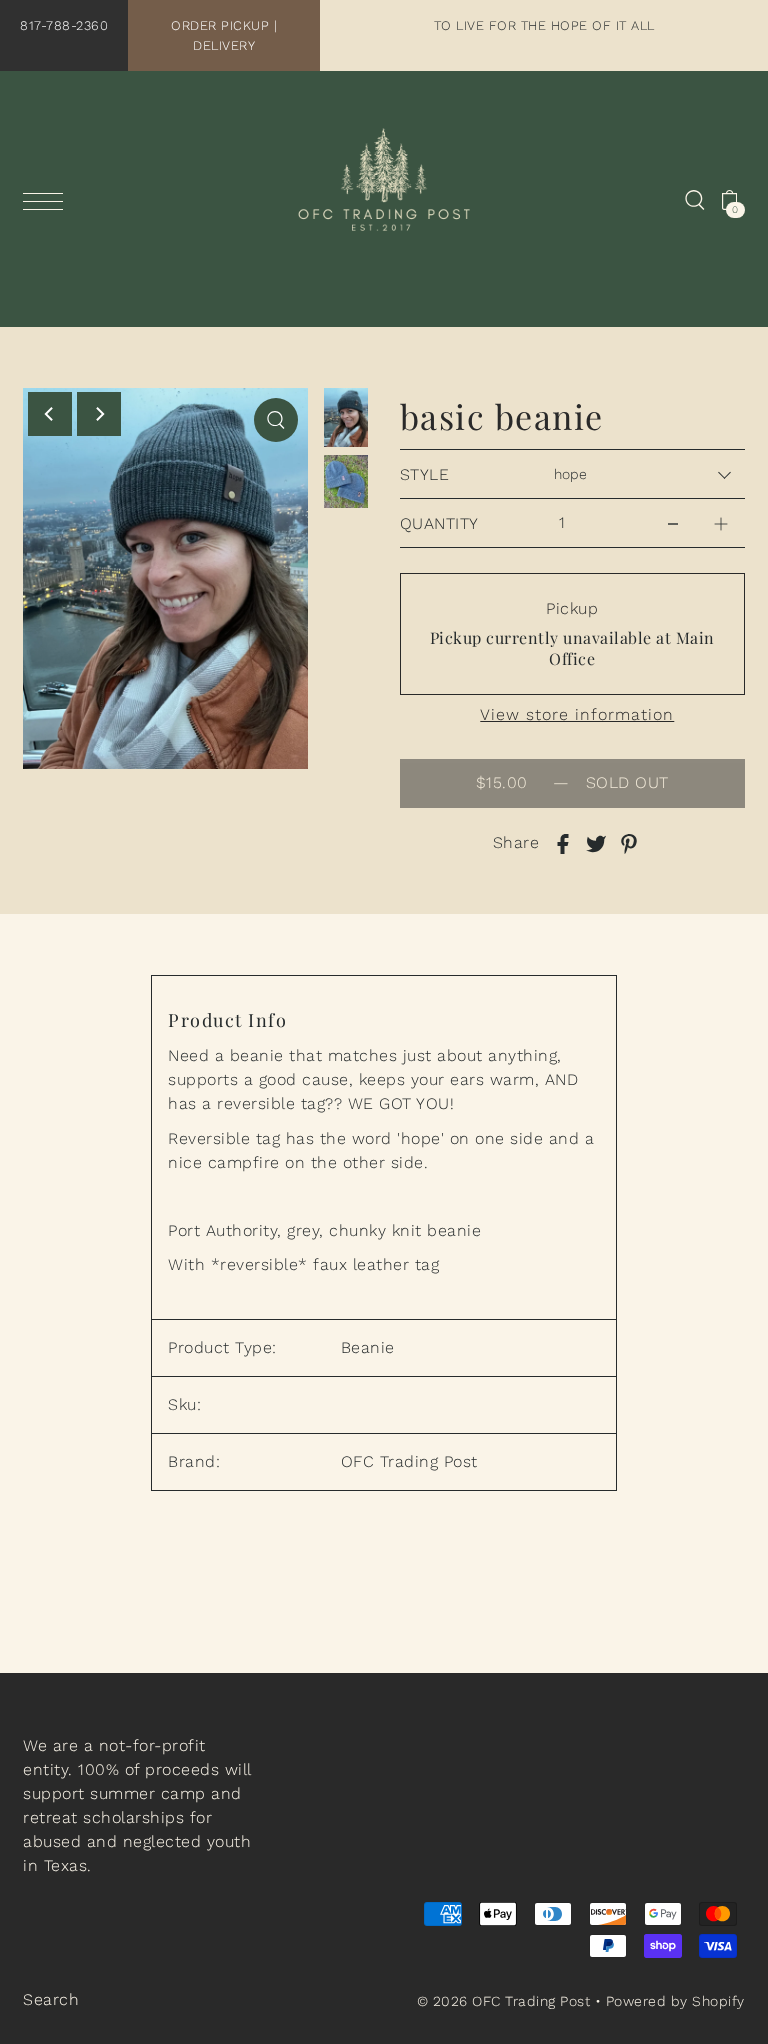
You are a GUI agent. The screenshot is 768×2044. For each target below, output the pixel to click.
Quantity (439, 523)
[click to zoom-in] (276, 420)
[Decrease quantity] (673, 518)
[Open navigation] (48, 201)
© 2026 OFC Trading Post (504, 2001)
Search (51, 1999)
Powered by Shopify (675, 2001)
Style (425, 474)
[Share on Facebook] (563, 843)
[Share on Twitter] (596, 843)
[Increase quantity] (721, 518)
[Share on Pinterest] (629, 843)
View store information (577, 715)
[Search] (695, 199)
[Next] (99, 414)
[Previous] (50, 414)
